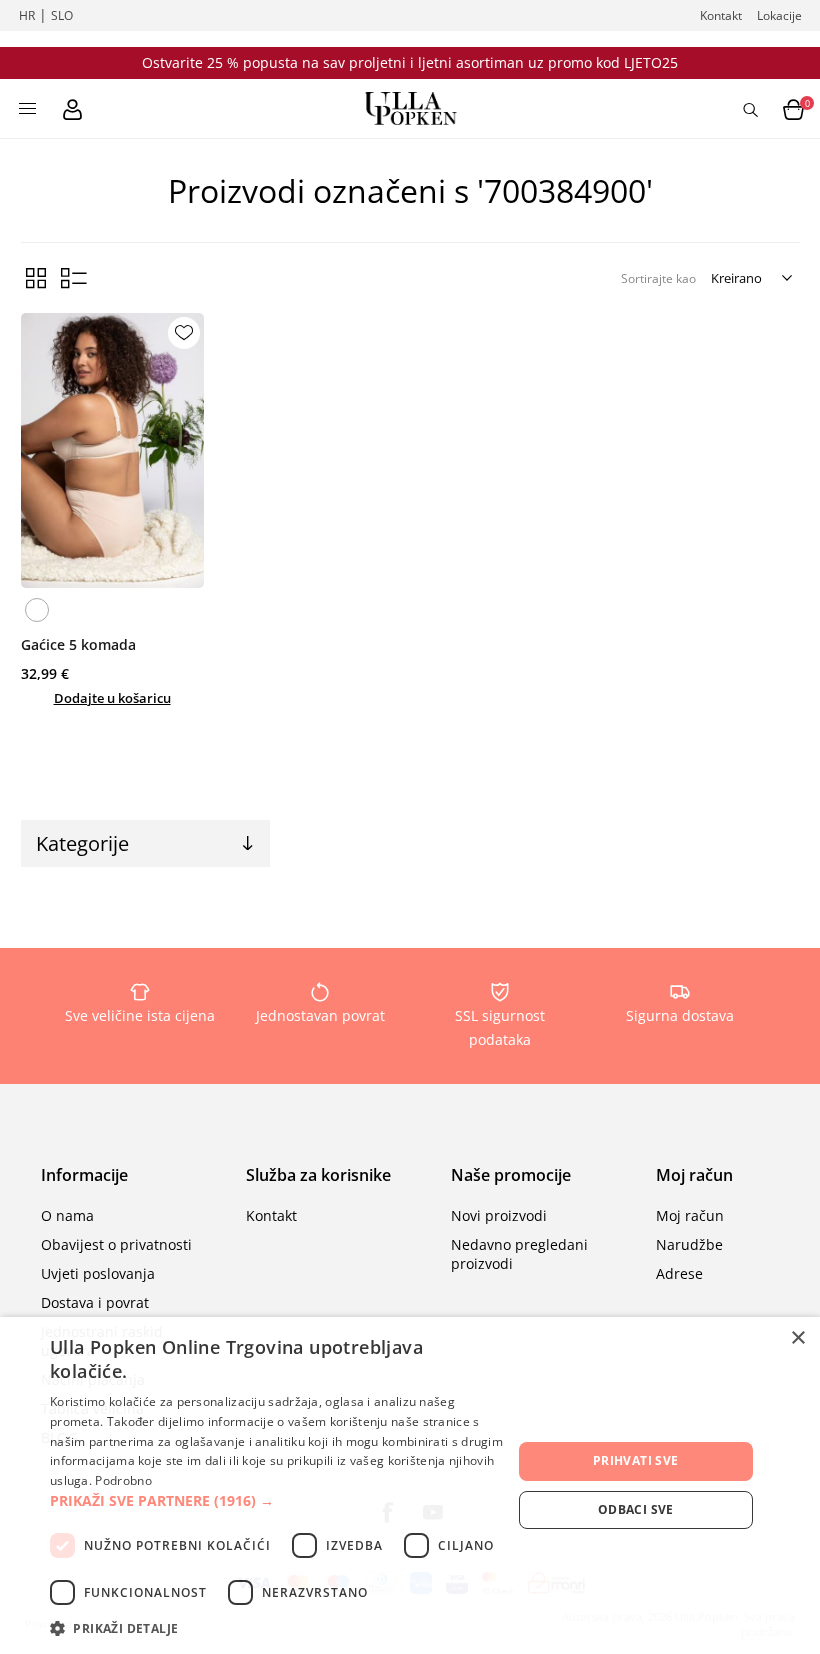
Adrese (679, 1273)
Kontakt (721, 15)
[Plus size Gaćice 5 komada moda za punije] (112, 450)
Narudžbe (689, 1244)
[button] (281, 1500)
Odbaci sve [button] (636, 1509)
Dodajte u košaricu (112, 698)
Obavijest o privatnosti (116, 1244)
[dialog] (410, 1485)
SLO (62, 15)
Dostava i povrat (95, 1302)
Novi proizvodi (499, 1215)
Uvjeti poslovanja (98, 1273)
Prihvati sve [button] (636, 1460)
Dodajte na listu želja (184, 333)
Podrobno (123, 1480)
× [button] (797, 1338)
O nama (67, 1215)
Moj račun (690, 1215)
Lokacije (779, 15)
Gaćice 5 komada (78, 644)
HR (27, 15)
